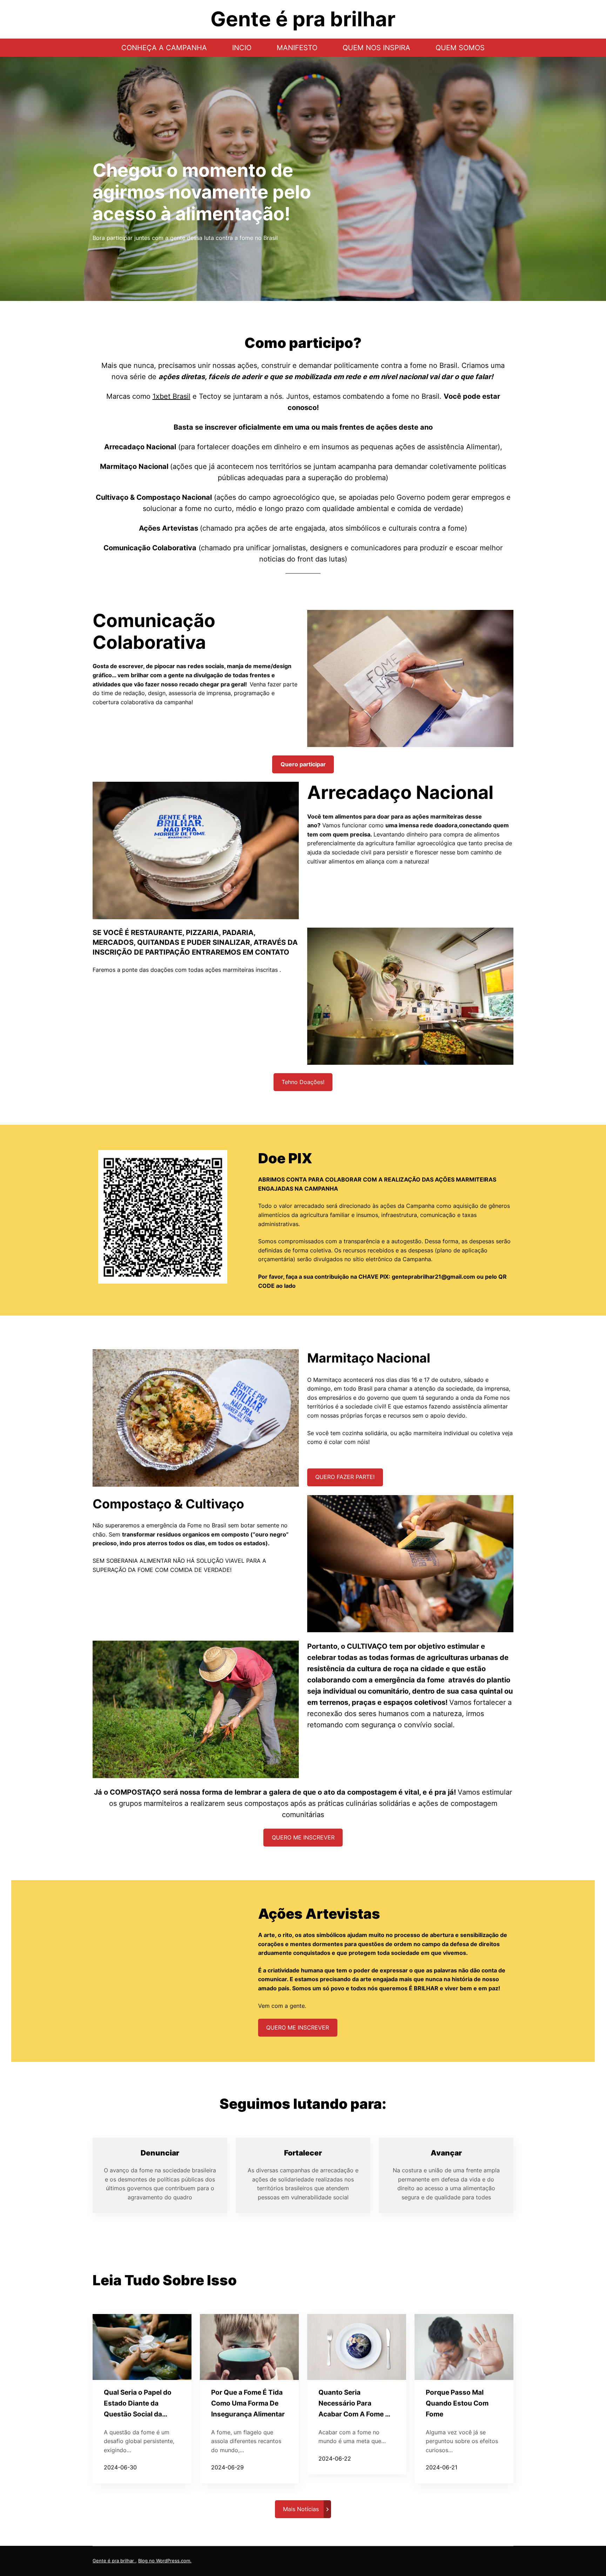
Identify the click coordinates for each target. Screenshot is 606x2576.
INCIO (242, 48)
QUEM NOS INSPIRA (376, 48)
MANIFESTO (297, 48)
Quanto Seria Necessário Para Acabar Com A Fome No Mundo (356, 2404)
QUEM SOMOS (460, 48)
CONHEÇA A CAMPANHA (164, 48)
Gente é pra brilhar (114, 2561)
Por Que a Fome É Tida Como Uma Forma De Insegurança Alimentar (248, 2403)
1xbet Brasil (171, 396)
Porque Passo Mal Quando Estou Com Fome (457, 2403)
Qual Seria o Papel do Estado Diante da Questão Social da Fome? (138, 2404)
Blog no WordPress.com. (165, 2561)
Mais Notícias (301, 2509)
